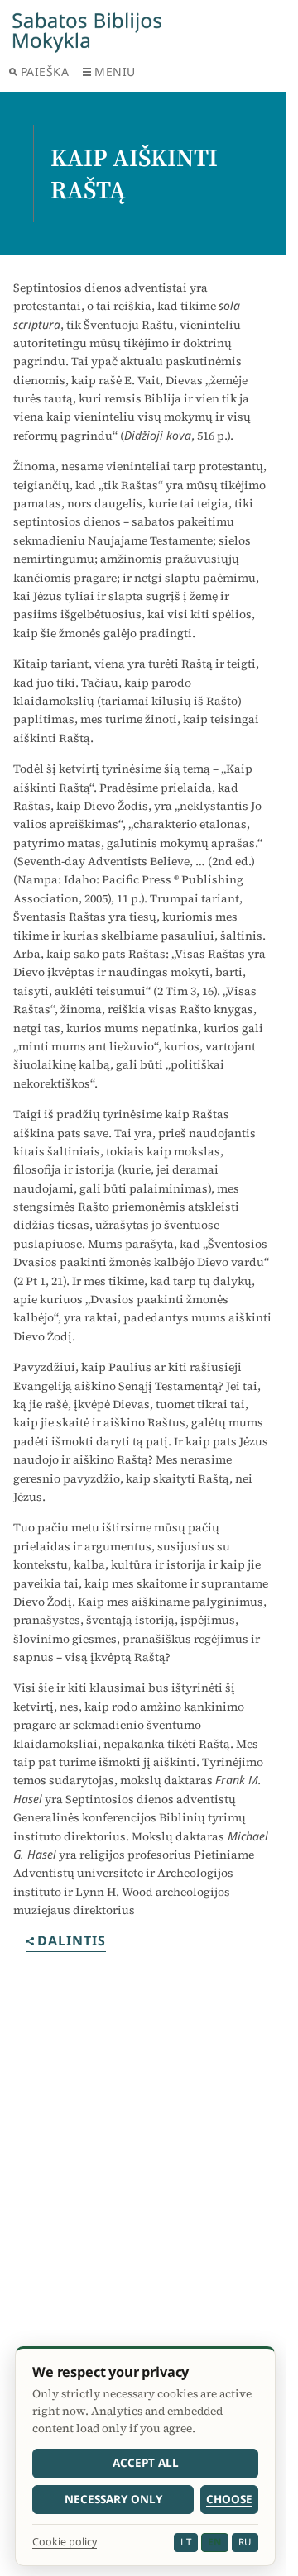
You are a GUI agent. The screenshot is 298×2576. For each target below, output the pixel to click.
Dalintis (72, 1942)
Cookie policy (65, 2542)
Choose (229, 2499)
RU (245, 2542)
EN (214, 2542)
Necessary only (113, 2499)
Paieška (45, 71)
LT (186, 2542)
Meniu (115, 71)
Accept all (146, 2463)
